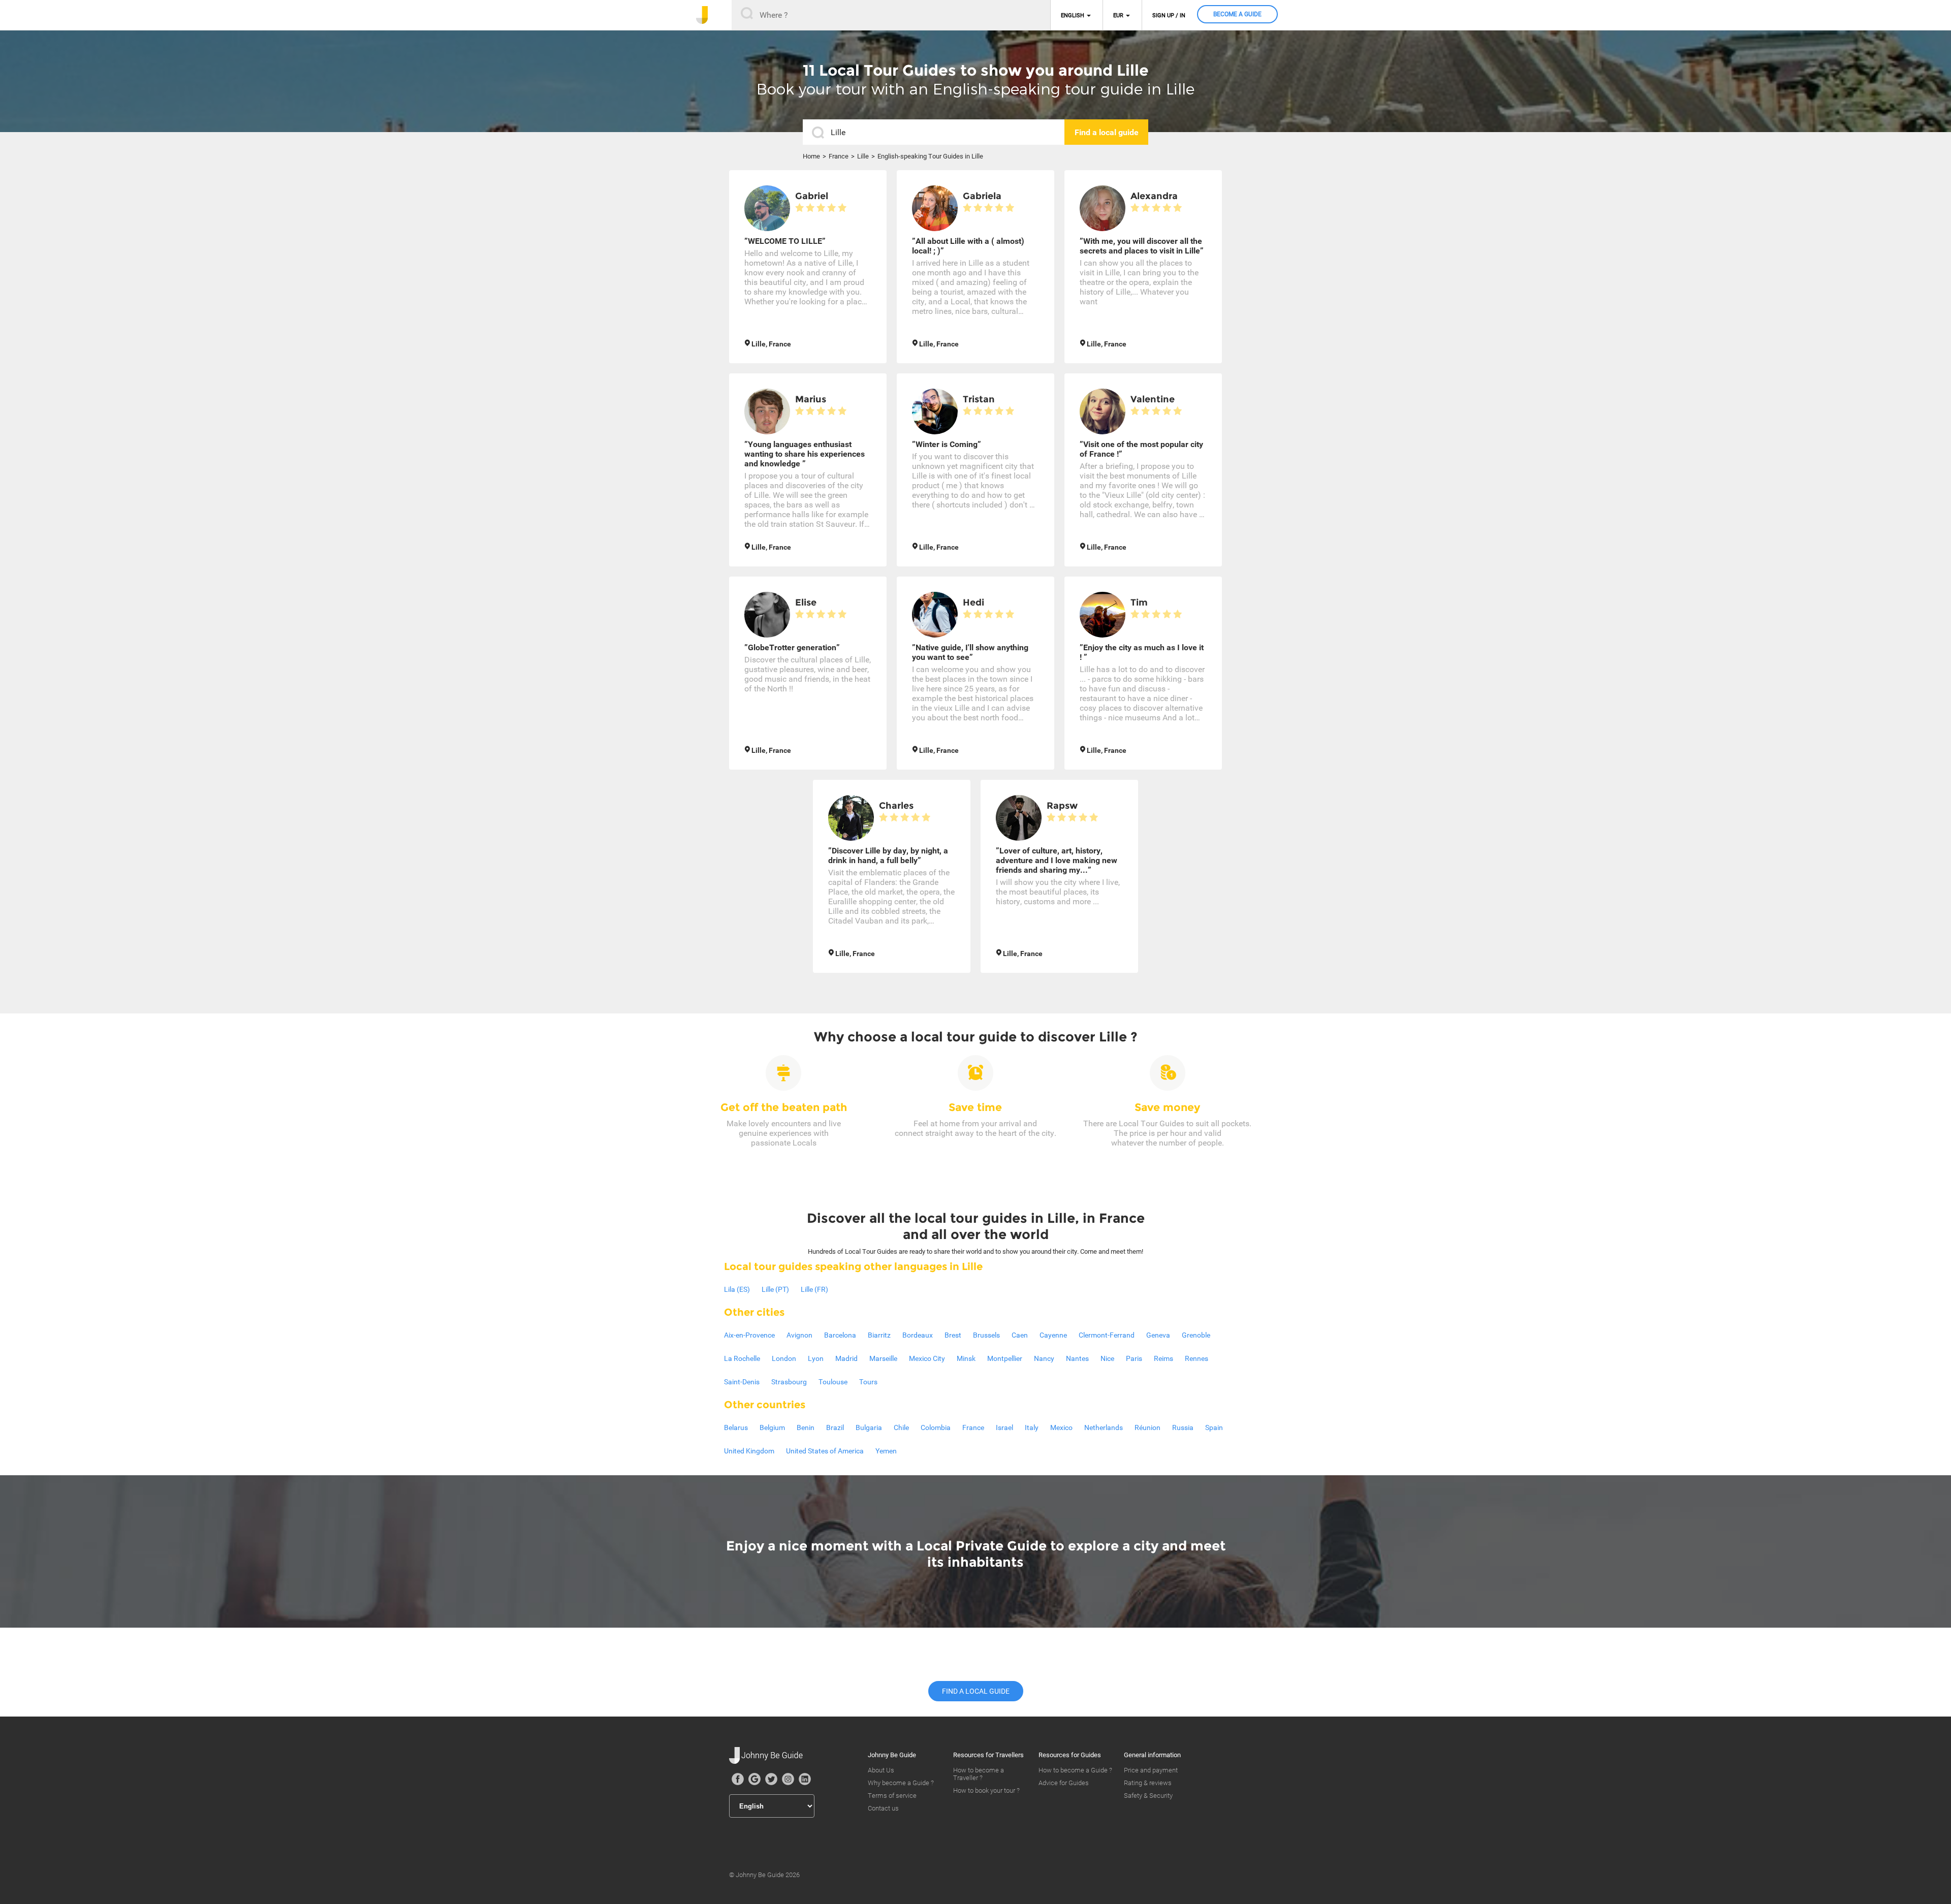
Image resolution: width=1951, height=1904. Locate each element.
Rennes (1197, 1358)
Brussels (986, 1335)
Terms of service (892, 1796)
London (784, 1358)
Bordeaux (918, 1335)
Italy (1032, 1427)
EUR (1118, 15)
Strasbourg (789, 1382)
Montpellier (1005, 1358)
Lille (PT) (775, 1289)
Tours (868, 1382)
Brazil (835, 1427)
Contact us (883, 1808)
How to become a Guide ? (1075, 1770)
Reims (1163, 1358)
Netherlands (1104, 1427)
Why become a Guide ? (901, 1783)
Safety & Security (1148, 1796)
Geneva (1158, 1335)
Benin (806, 1427)
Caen (1020, 1335)
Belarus (736, 1427)
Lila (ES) (737, 1289)
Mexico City (927, 1358)
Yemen (886, 1451)
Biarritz (879, 1335)
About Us (881, 1770)
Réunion (1147, 1427)
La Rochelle (742, 1358)
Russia (1183, 1427)
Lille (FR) (814, 1289)
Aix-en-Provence (749, 1335)
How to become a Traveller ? (979, 1774)
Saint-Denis (742, 1382)
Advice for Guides (1064, 1783)
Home (811, 156)
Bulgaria (869, 1427)
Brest (953, 1335)
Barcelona (840, 1335)
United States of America (825, 1451)
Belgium (772, 1427)
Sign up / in (1169, 15)
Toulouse (833, 1382)
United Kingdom (749, 1451)
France (839, 156)
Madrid (846, 1358)
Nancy (1044, 1358)
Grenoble (1196, 1335)
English (1073, 15)
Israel (1004, 1427)
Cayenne (1053, 1335)
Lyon (816, 1358)
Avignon (799, 1335)
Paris (1134, 1358)
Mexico (1061, 1427)
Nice (1107, 1358)
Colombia (936, 1427)
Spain (1214, 1427)
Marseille (883, 1358)
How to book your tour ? (986, 1790)
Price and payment (1151, 1770)
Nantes (1077, 1358)
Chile (901, 1427)
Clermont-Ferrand (1107, 1335)
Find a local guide (976, 1691)
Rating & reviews (1148, 1783)
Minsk (966, 1358)
